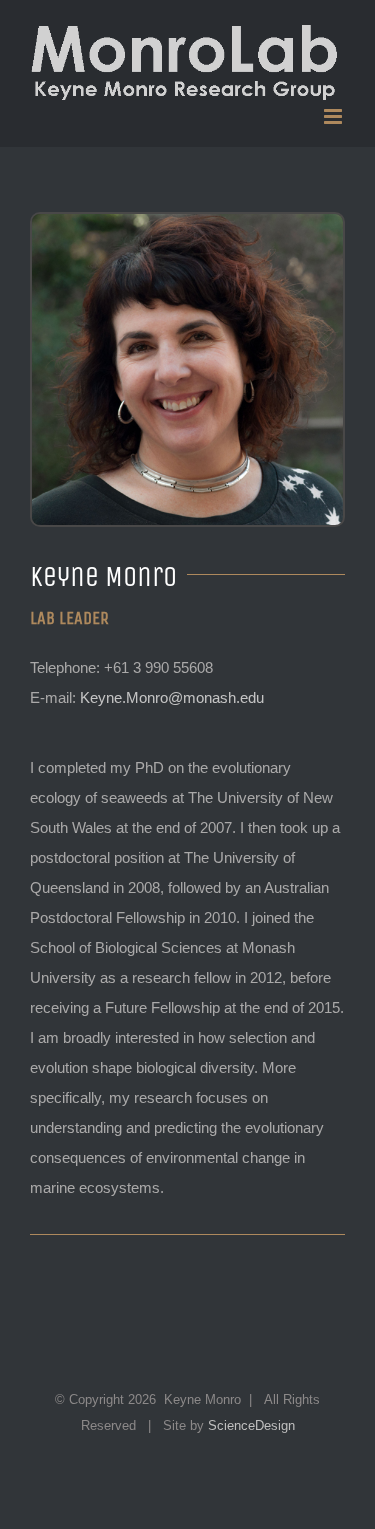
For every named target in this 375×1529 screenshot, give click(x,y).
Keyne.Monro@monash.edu (172, 697)
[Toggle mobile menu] (334, 116)
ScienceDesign (251, 1425)
